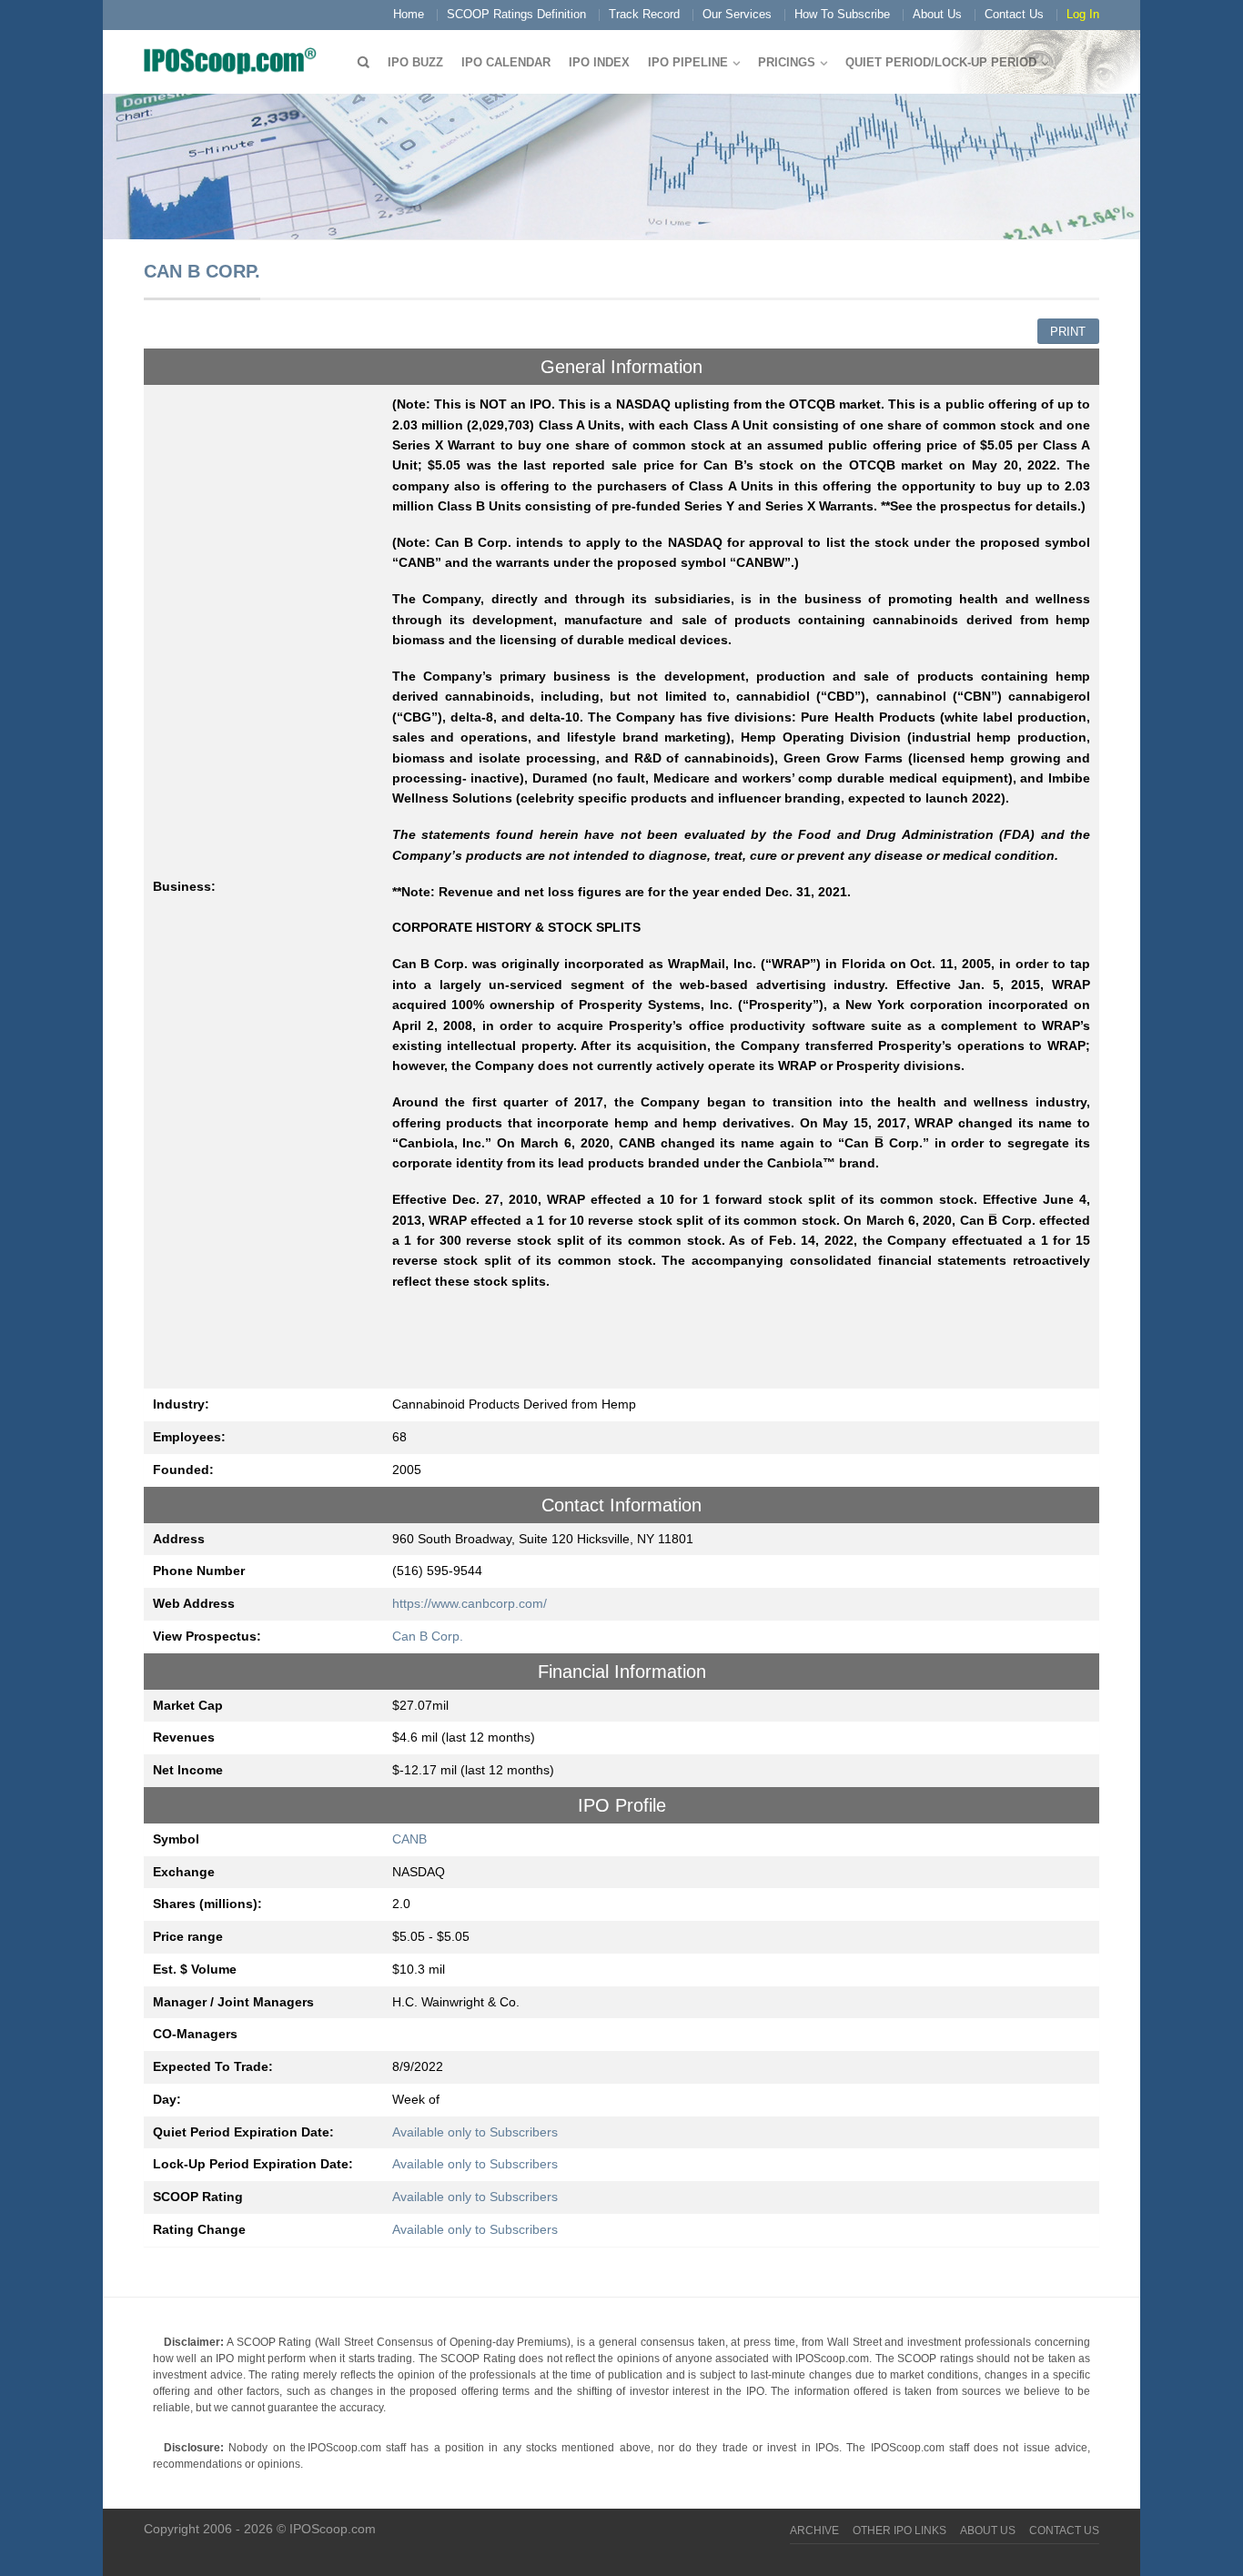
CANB (409, 1839)
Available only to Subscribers (475, 2132)
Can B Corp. (428, 1636)
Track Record (644, 14)
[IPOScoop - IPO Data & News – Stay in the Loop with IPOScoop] (235, 60)
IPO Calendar (506, 62)
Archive (814, 2531)
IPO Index (599, 62)
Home (409, 14)
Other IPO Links (899, 2531)
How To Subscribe (842, 14)
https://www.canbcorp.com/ (470, 1603)
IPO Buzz (415, 62)
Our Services (737, 14)
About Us (937, 14)
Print (1068, 332)
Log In (1083, 14)
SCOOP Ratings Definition (516, 14)
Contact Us (1014, 14)
